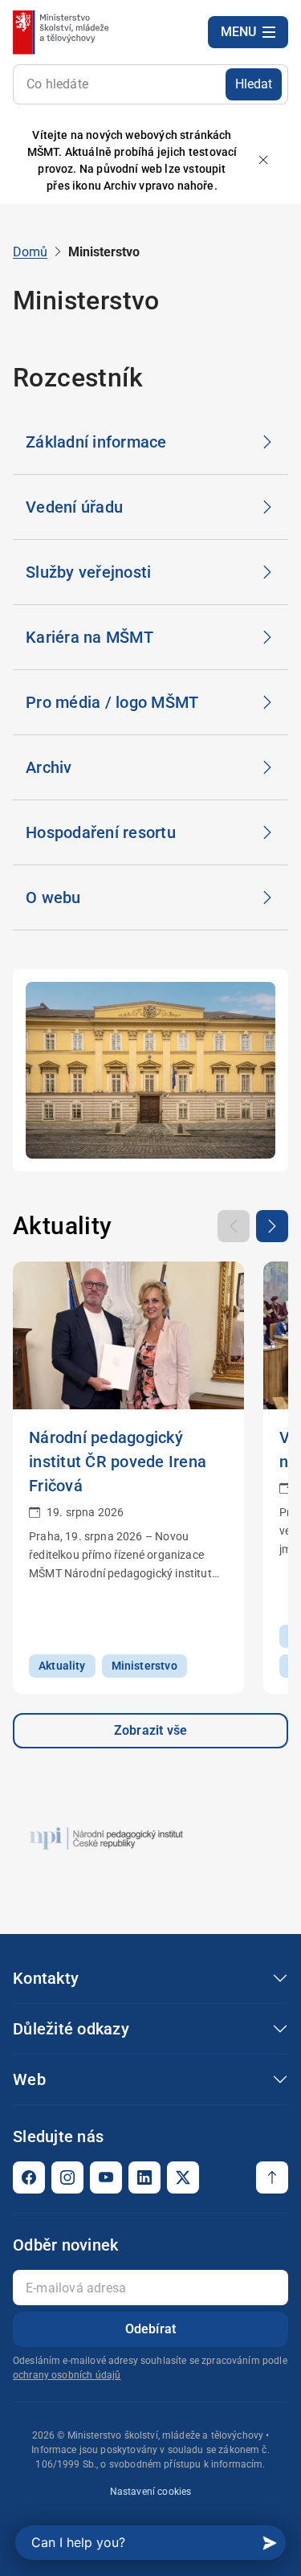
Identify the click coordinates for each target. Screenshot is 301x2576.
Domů (30, 252)
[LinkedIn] (144, 2177)
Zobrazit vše (150, 1730)
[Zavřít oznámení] (263, 161)
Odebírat (151, 2329)
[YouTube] (106, 2177)
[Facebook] (29, 2177)
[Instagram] (67, 2177)
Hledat (254, 84)
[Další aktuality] (272, 1226)
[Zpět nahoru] (272, 2177)
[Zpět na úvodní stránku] (62, 32)
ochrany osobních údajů (67, 2375)
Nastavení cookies (151, 2492)
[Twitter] (183, 2177)
